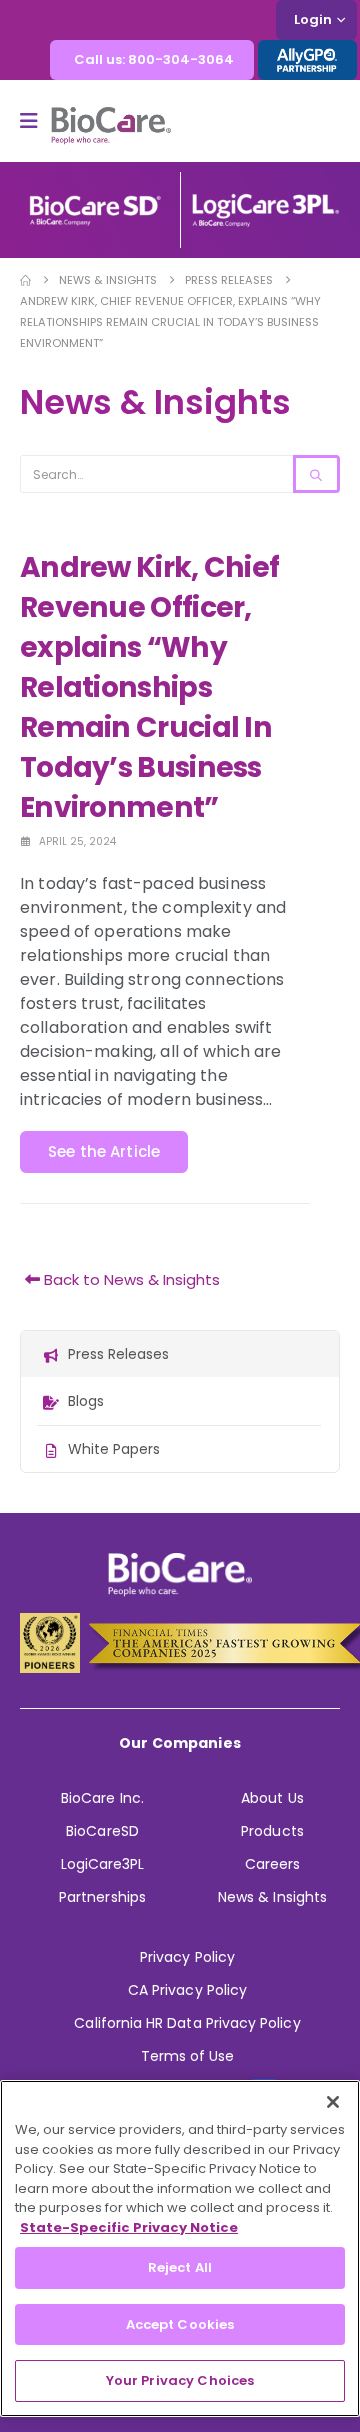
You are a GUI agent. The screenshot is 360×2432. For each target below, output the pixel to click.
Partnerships (102, 1897)
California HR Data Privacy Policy (187, 2023)
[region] (180, 2248)
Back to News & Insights (130, 1279)
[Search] (316, 474)
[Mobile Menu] (35, 121)
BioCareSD (102, 1831)
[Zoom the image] (95, 202)
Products (272, 1831)
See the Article (104, 1151)
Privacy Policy (187, 1957)
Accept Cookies (180, 2324)
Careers (272, 1864)
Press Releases (118, 1354)
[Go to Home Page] (25, 280)
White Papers (114, 1449)
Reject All (180, 2267)
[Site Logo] (111, 125)
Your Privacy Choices (180, 2380)
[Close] (333, 2102)
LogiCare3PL (103, 1864)
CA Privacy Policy (187, 1990)
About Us (272, 1798)
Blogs (86, 1401)
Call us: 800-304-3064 (154, 59)
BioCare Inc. (102, 1798)
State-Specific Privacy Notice (129, 2227)
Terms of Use (188, 2056)
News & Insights (272, 1897)
